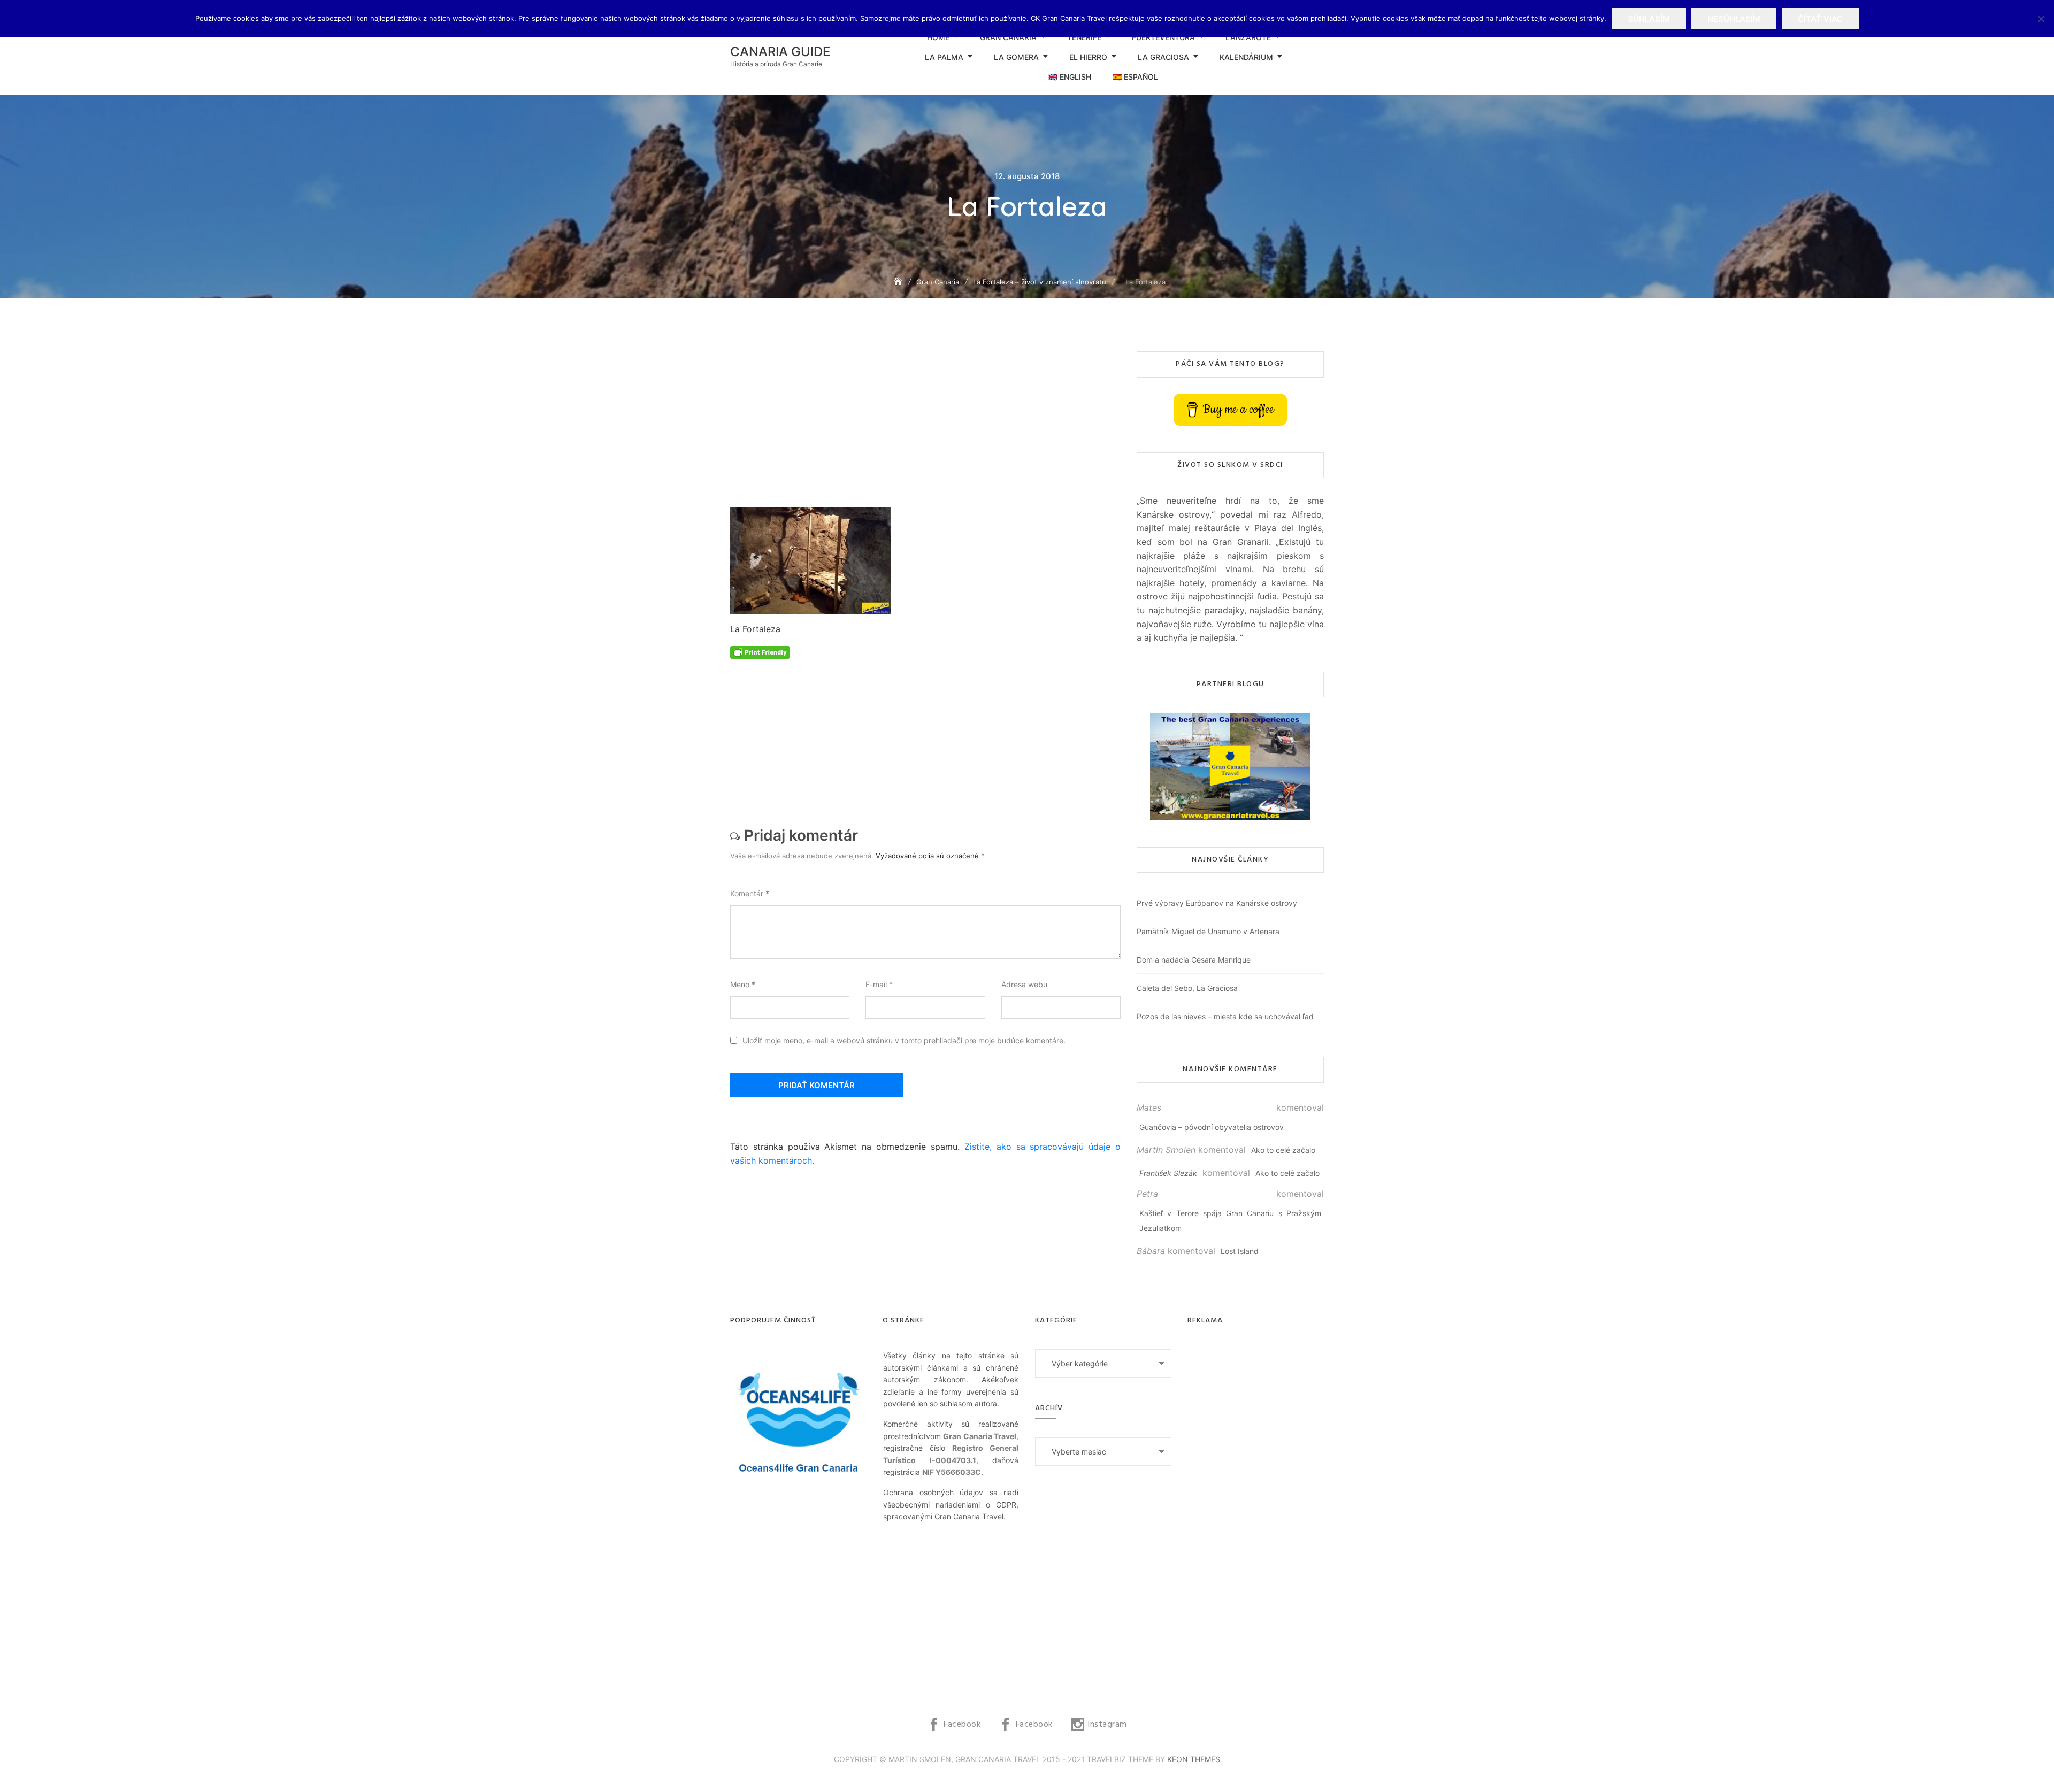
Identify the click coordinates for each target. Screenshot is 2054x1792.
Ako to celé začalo (1283, 1150)
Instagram (1107, 1725)
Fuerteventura (1163, 37)
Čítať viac (1820, 19)
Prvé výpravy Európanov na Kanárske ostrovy (1217, 903)
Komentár (750, 893)
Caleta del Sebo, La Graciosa (1187, 988)
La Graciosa (1163, 57)
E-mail (879, 984)
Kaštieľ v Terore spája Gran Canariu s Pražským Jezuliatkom (1230, 1221)
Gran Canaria (1008, 37)
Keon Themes (1194, 1759)
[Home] (899, 282)
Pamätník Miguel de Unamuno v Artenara (1208, 931)
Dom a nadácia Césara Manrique (1194, 960)
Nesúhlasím (1734, 19)
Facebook (962, 1725)
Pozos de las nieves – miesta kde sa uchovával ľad (1225, 1016)
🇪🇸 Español (1135, 77)
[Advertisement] (928, 429)
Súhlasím (1649, 19)
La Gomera (1016, 57)
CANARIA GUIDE (780, 52)
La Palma (944, 57)
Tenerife (1084, 37)
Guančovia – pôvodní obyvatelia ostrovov (1212, 1127)
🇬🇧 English (1070, 77)
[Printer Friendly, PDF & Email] (760, 652)
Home (938, 37)
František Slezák (1168, 1173)
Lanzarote (1248, 37)
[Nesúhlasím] (2041, 19)
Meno (743, 984)
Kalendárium (1246, 57)
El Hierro (1088, 57)
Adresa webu (1024, 984)
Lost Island (1240, 1251)
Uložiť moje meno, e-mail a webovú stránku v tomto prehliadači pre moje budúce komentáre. (904, 1040)
